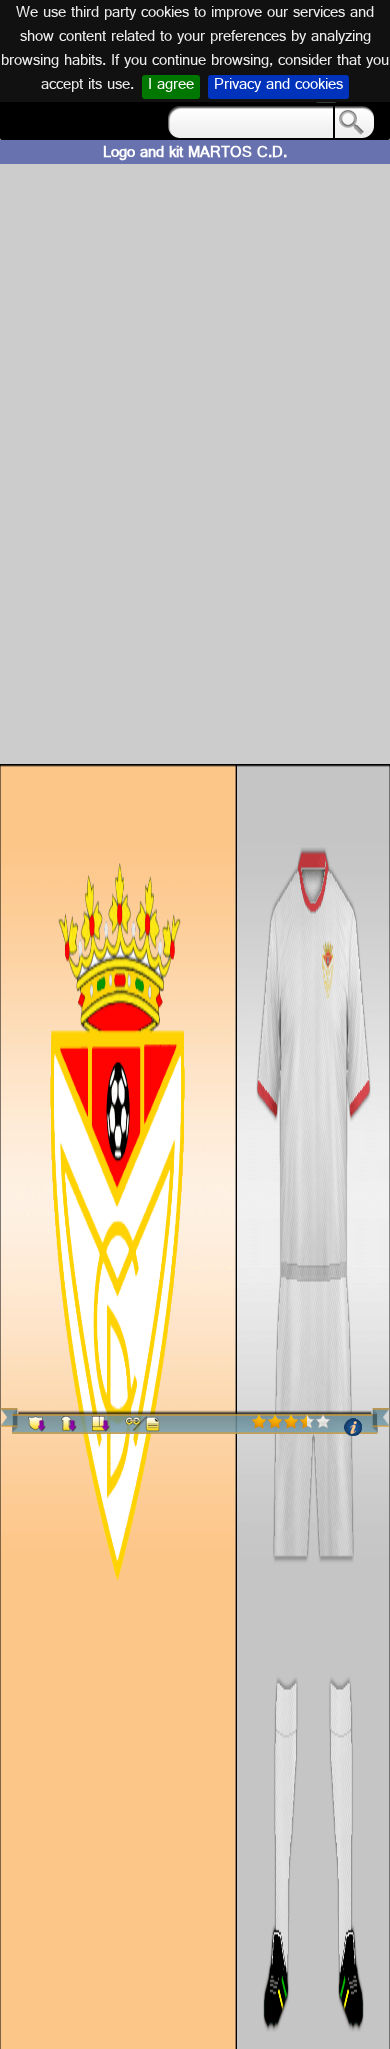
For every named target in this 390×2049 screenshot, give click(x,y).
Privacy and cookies (278, 87)
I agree (171, 87)
